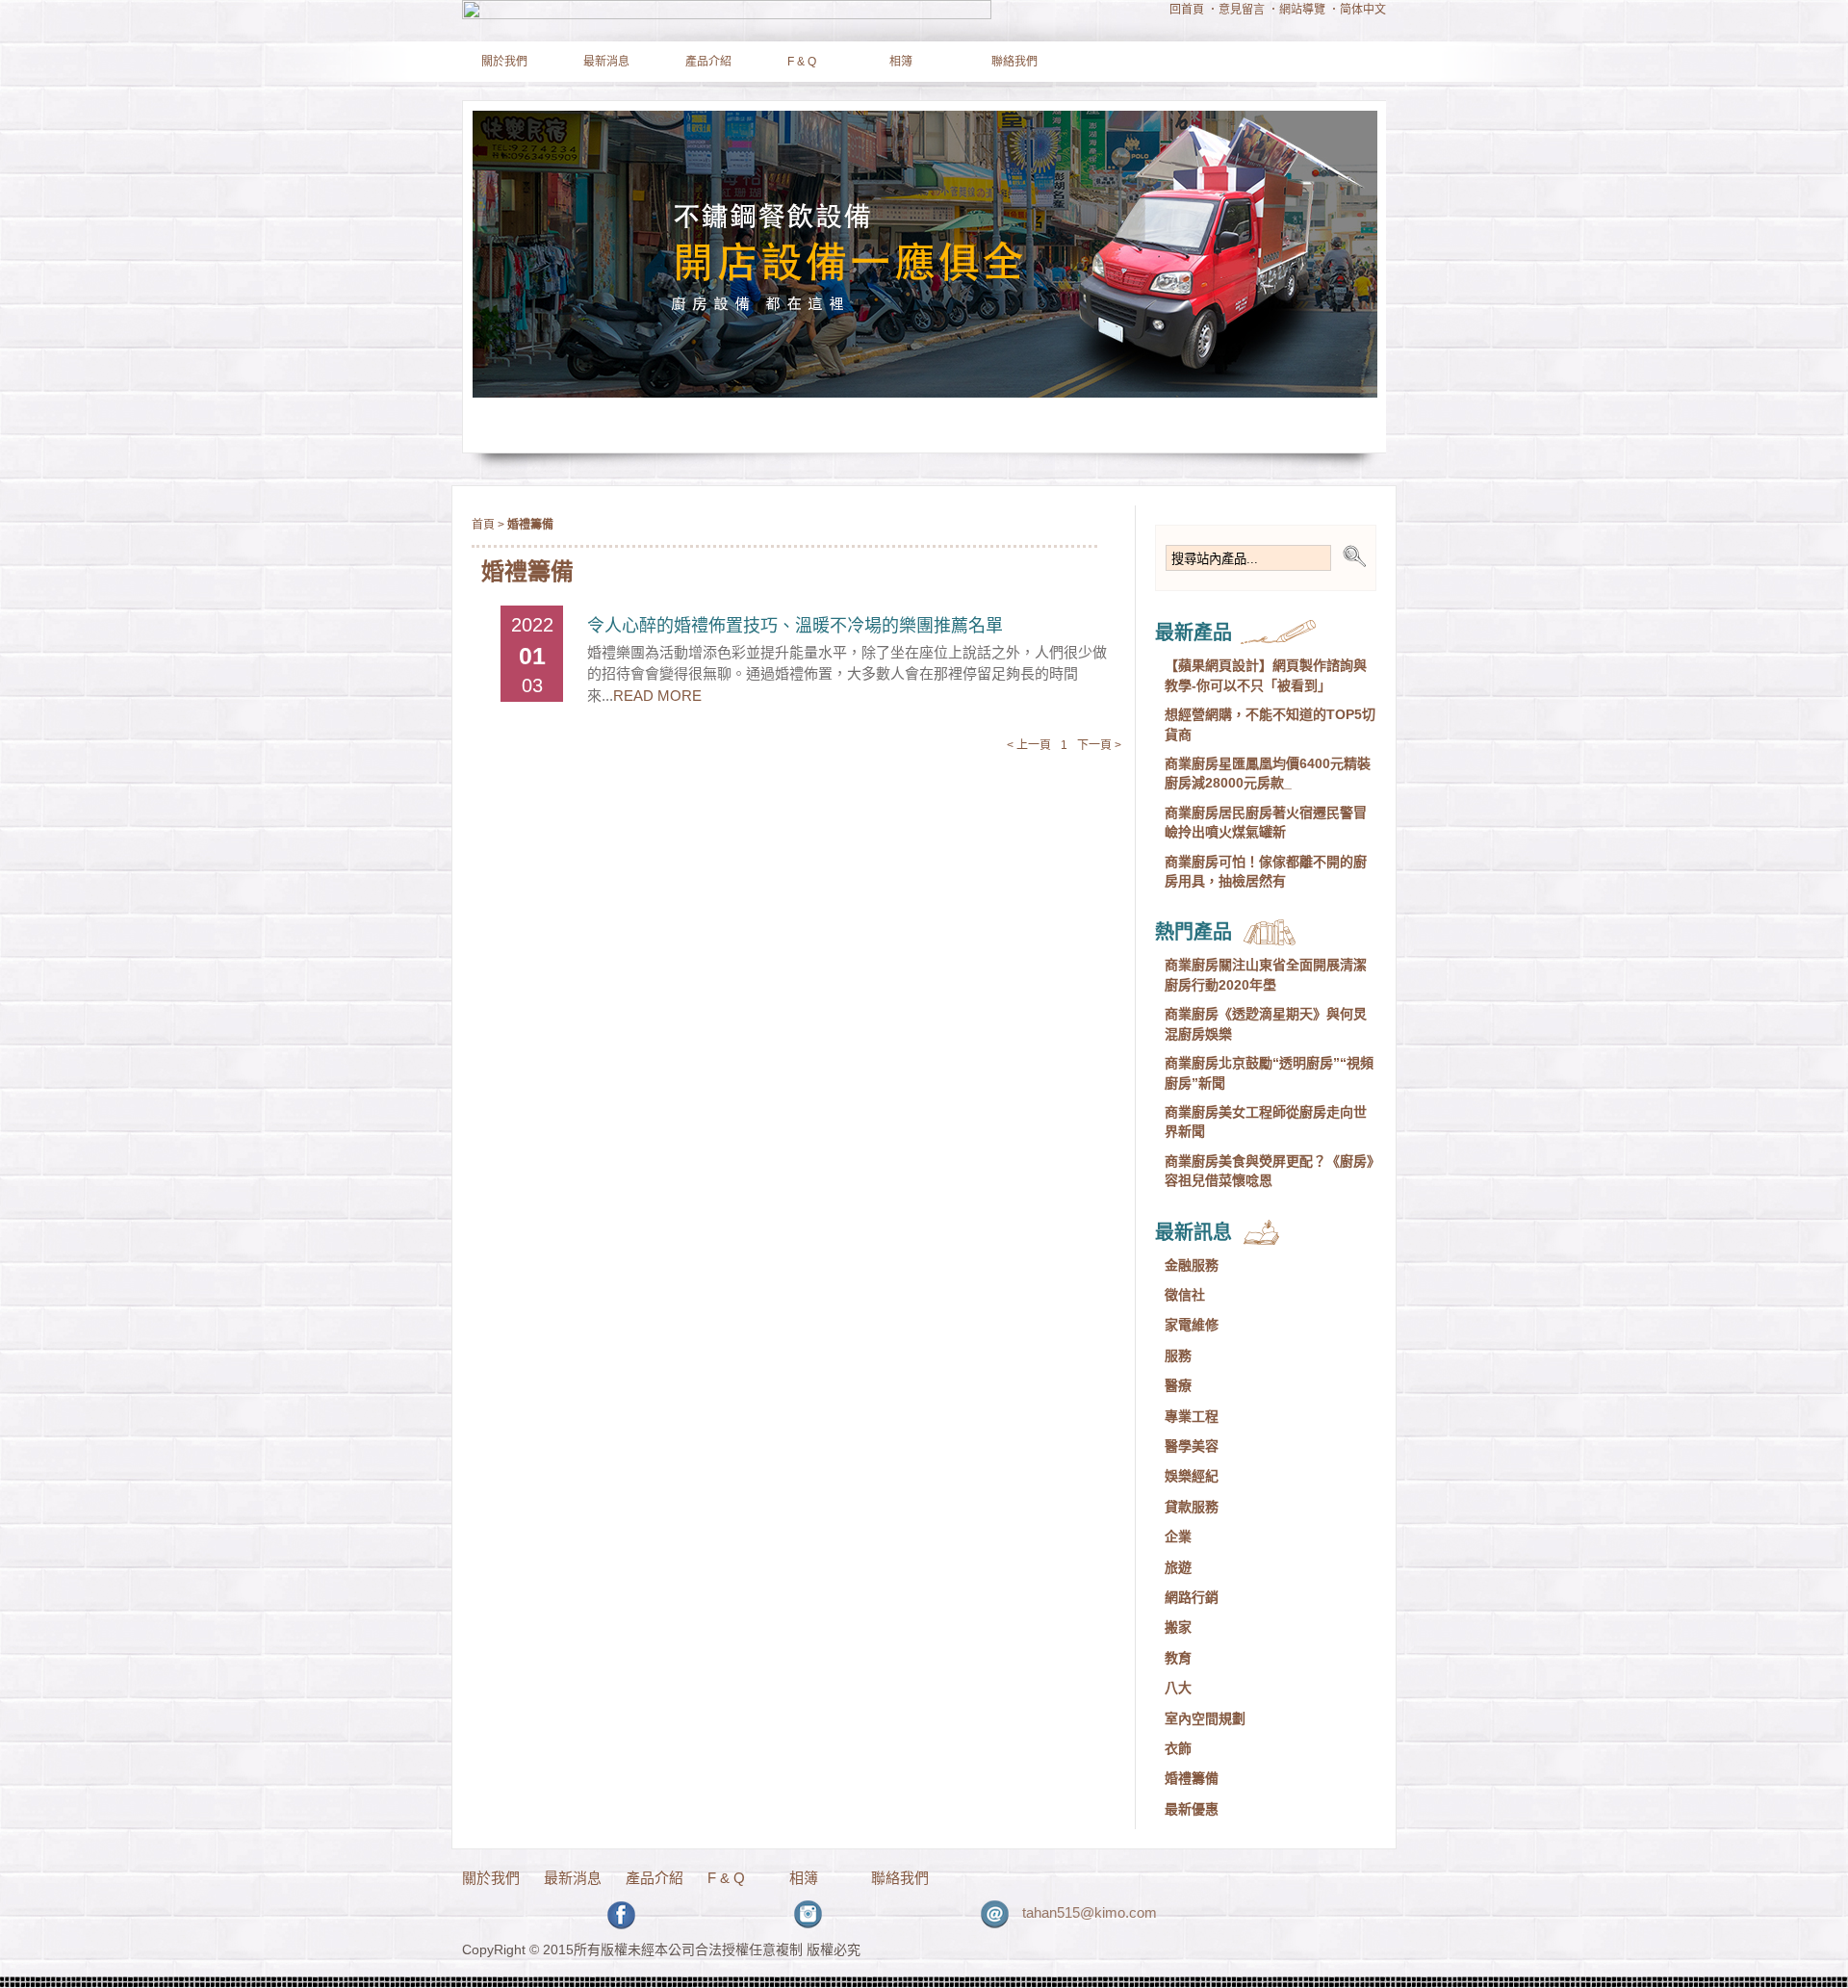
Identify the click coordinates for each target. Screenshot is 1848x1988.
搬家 (1178, 1627)
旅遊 (1178, 1567)
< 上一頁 (1029, 745)
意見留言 (1242, 10)
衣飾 (1178, 1748)
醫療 (1178, 1385)
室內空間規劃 (1205, 1718)
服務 (1178, 1355)
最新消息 (606, 62)
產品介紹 (708, 62)
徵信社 (1185, 1295)
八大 (1178, 1688)
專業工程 (1192, 1416)
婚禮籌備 (1192, 1778)
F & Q (802, 62)
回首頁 (1187, 10)
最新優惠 (1192, 1809)
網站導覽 (1302, 10)
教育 (1178, 1658)
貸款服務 (1192, 1507)
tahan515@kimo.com (1063, 1912)
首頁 (483, 525)
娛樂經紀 (1192, 1476)
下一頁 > (1099, 745)
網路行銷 (1192, 1597)
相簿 (901, 62)
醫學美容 (1192, 1446)
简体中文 (1363, 10)
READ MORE (657, 696)
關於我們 (504, 62)
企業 (1178, 1536)
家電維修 (1192, 1325)
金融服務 (1192, 1265)
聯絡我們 (1014, 62)
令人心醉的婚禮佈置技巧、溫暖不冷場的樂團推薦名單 (795, 626)
